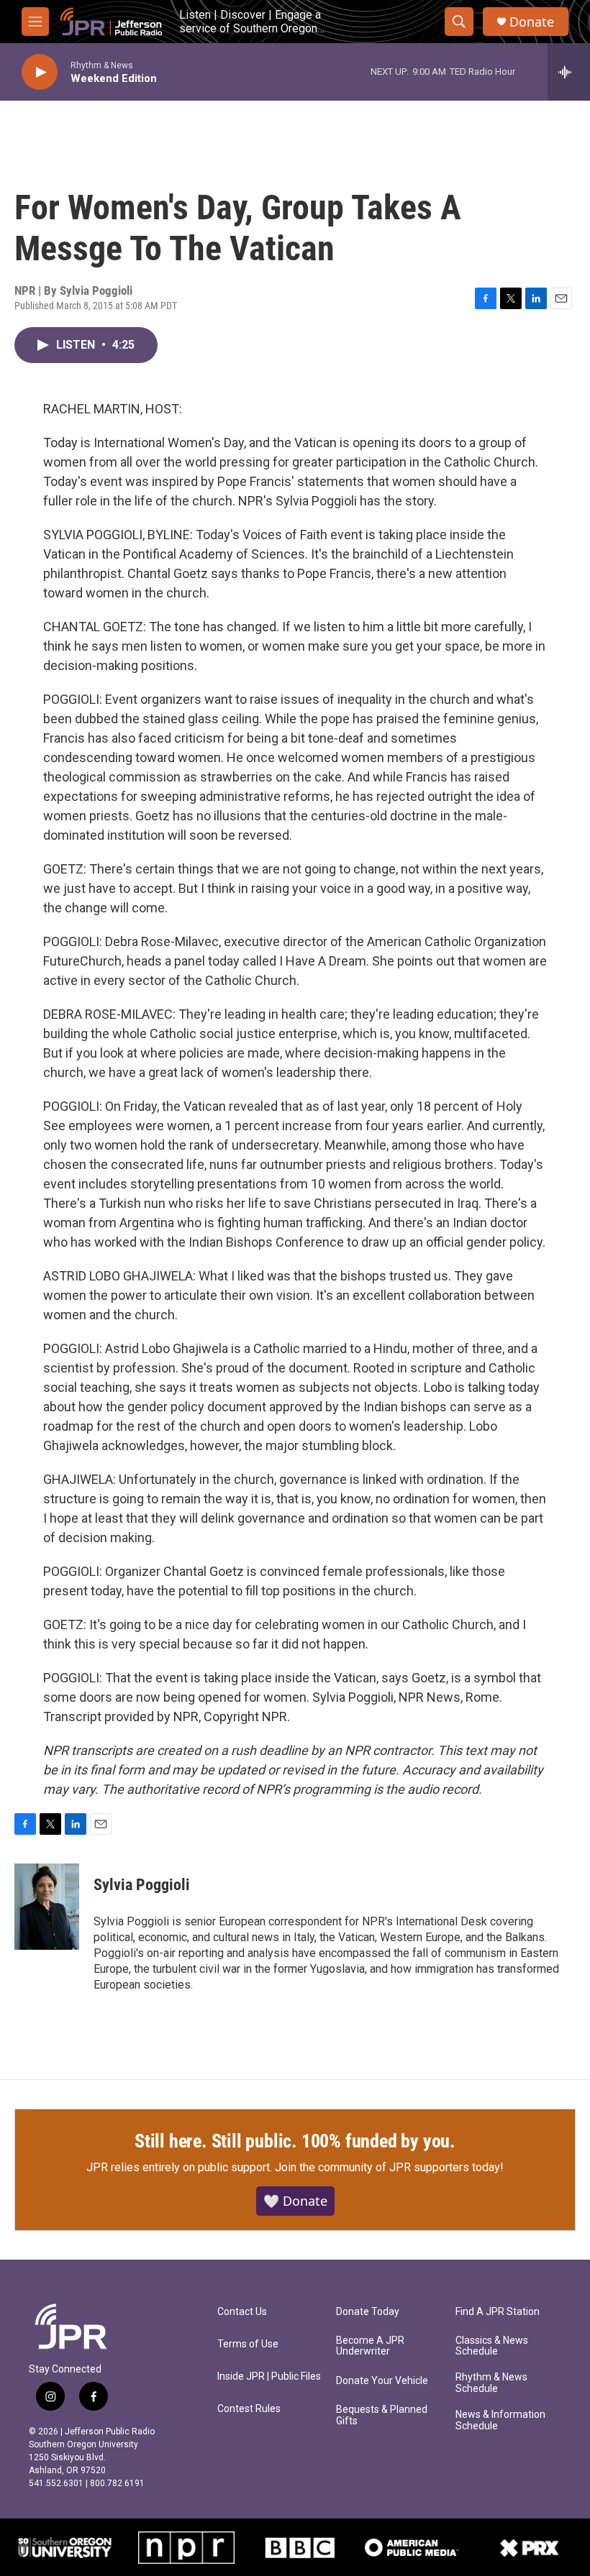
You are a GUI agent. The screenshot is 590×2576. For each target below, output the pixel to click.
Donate (532, 22)
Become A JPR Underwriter (370, 2346)
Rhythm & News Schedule (491, 2383)
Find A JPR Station (498, 2312)
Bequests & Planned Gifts (382, 2415)
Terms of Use (248, 2344)
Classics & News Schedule (492, 2346)
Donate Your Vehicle (382, 2381)
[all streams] (569, 72)
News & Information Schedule (500, 2420)
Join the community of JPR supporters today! (389, 2167)
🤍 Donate (295, 2201)
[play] (40, 72)
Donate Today (368, 2312)
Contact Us (242, 2312)
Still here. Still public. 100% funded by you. (295, 2141)
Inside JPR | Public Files (269, 2376)
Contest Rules (249, 2409)
